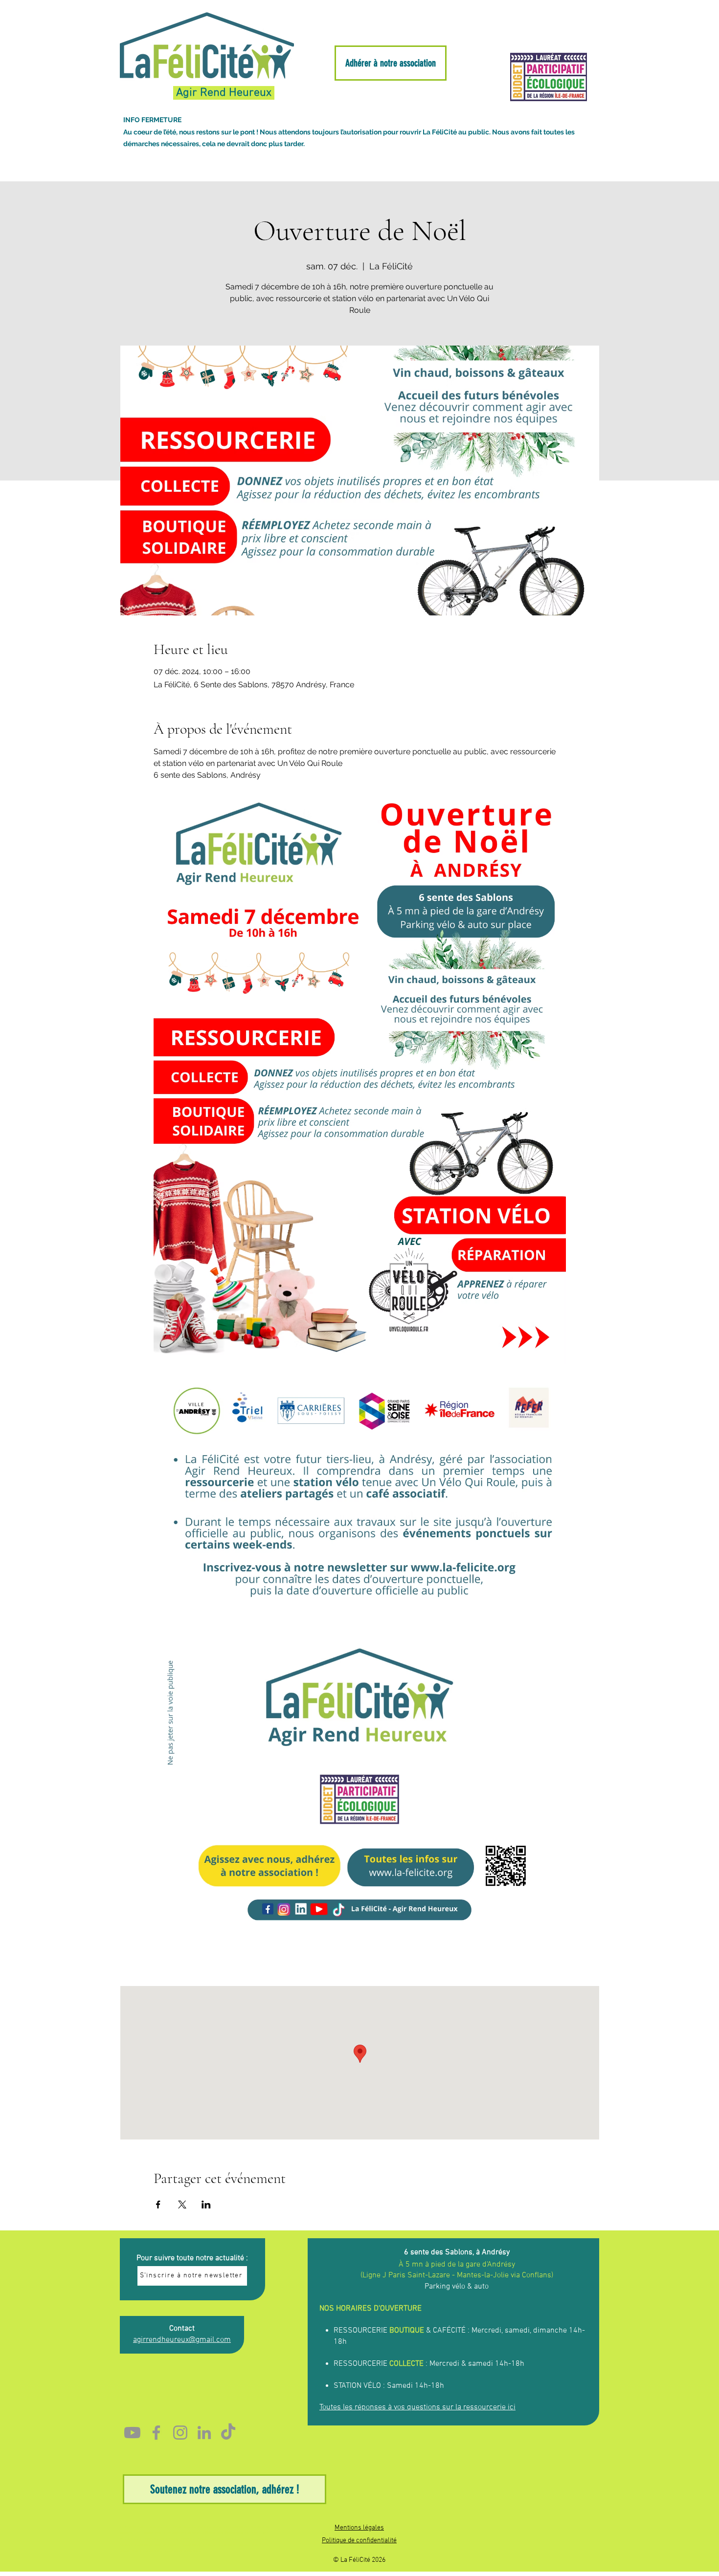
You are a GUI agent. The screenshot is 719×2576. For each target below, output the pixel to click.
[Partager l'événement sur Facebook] (158, 2205)
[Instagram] (180, 2433)
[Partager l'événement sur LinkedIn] (206, 2205)
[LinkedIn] (204, 2433)
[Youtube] (132, 2433)
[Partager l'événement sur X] (182, 2205)
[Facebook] (156, 2433)
